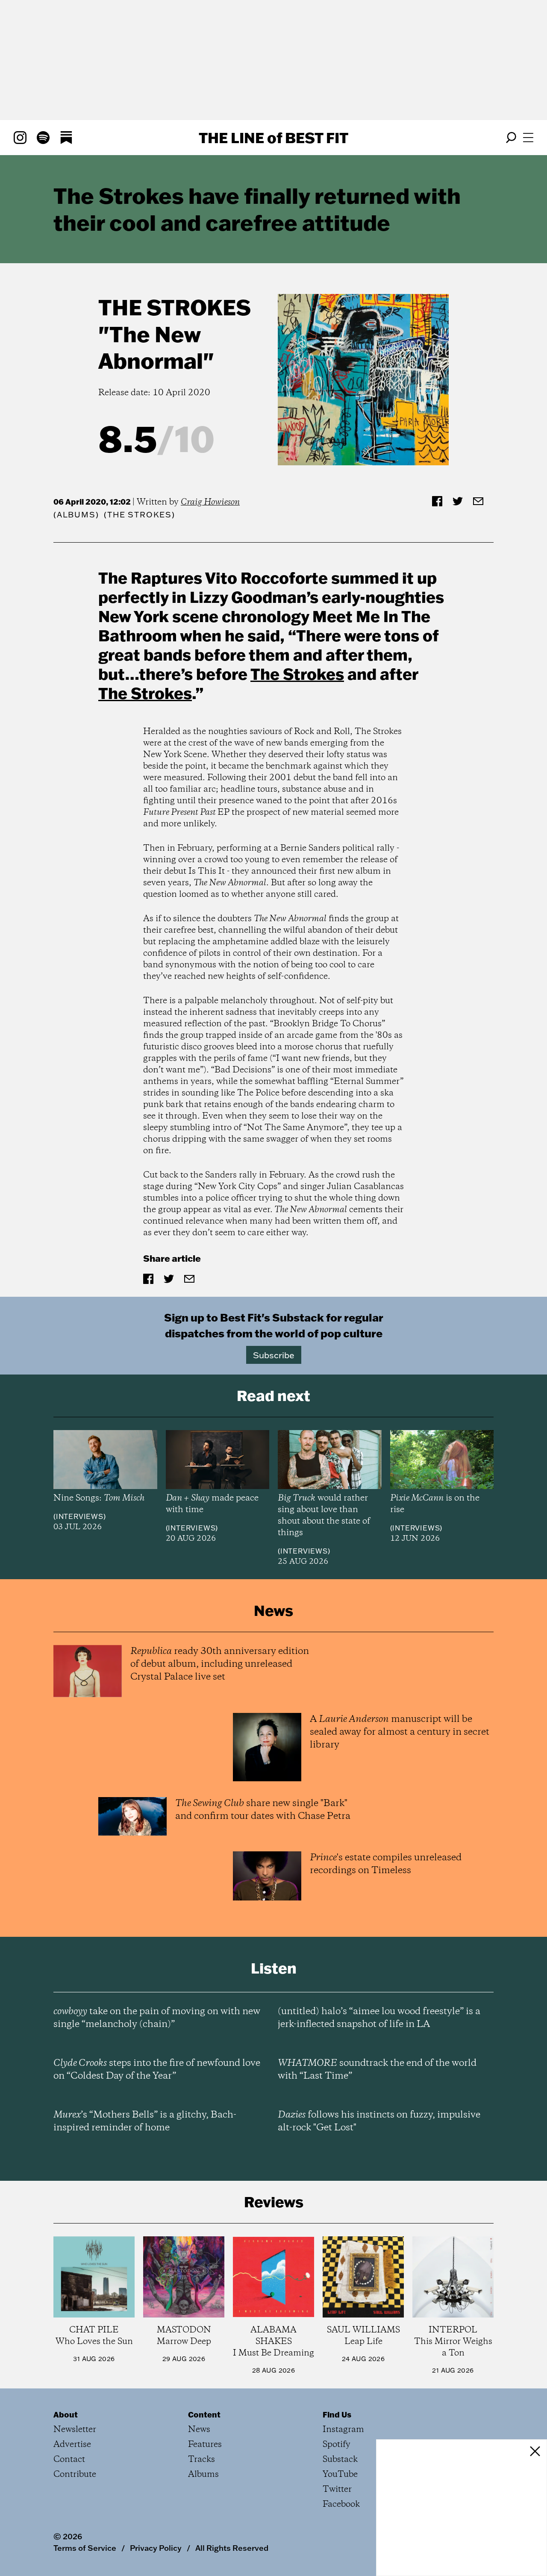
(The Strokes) (139, 515)
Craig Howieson (210, 502)
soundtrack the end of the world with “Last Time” (377, 2070)
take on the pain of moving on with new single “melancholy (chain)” (157, 2018)
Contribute (75, 2475)
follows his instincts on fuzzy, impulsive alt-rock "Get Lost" (379, 2121)
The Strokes (175, 307)
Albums (76, 515)
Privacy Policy (156, 2548)
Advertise (72, 2445)
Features (205, 2445)
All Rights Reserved (232, 2548)
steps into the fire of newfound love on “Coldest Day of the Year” (157, 2070)
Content (204, 2414)
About (66, 2414)
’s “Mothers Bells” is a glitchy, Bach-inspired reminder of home (145, 2121)
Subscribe (274, 1355)
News (199, 2430)
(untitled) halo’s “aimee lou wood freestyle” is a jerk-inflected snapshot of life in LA (379, 2018)
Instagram (343, 2430)
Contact (69, 2460)
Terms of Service (85, 2548)
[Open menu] (528, 138)
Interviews (80, 1516)
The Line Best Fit (273, 138)
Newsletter (75, 2430)
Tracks (201, 2460)
